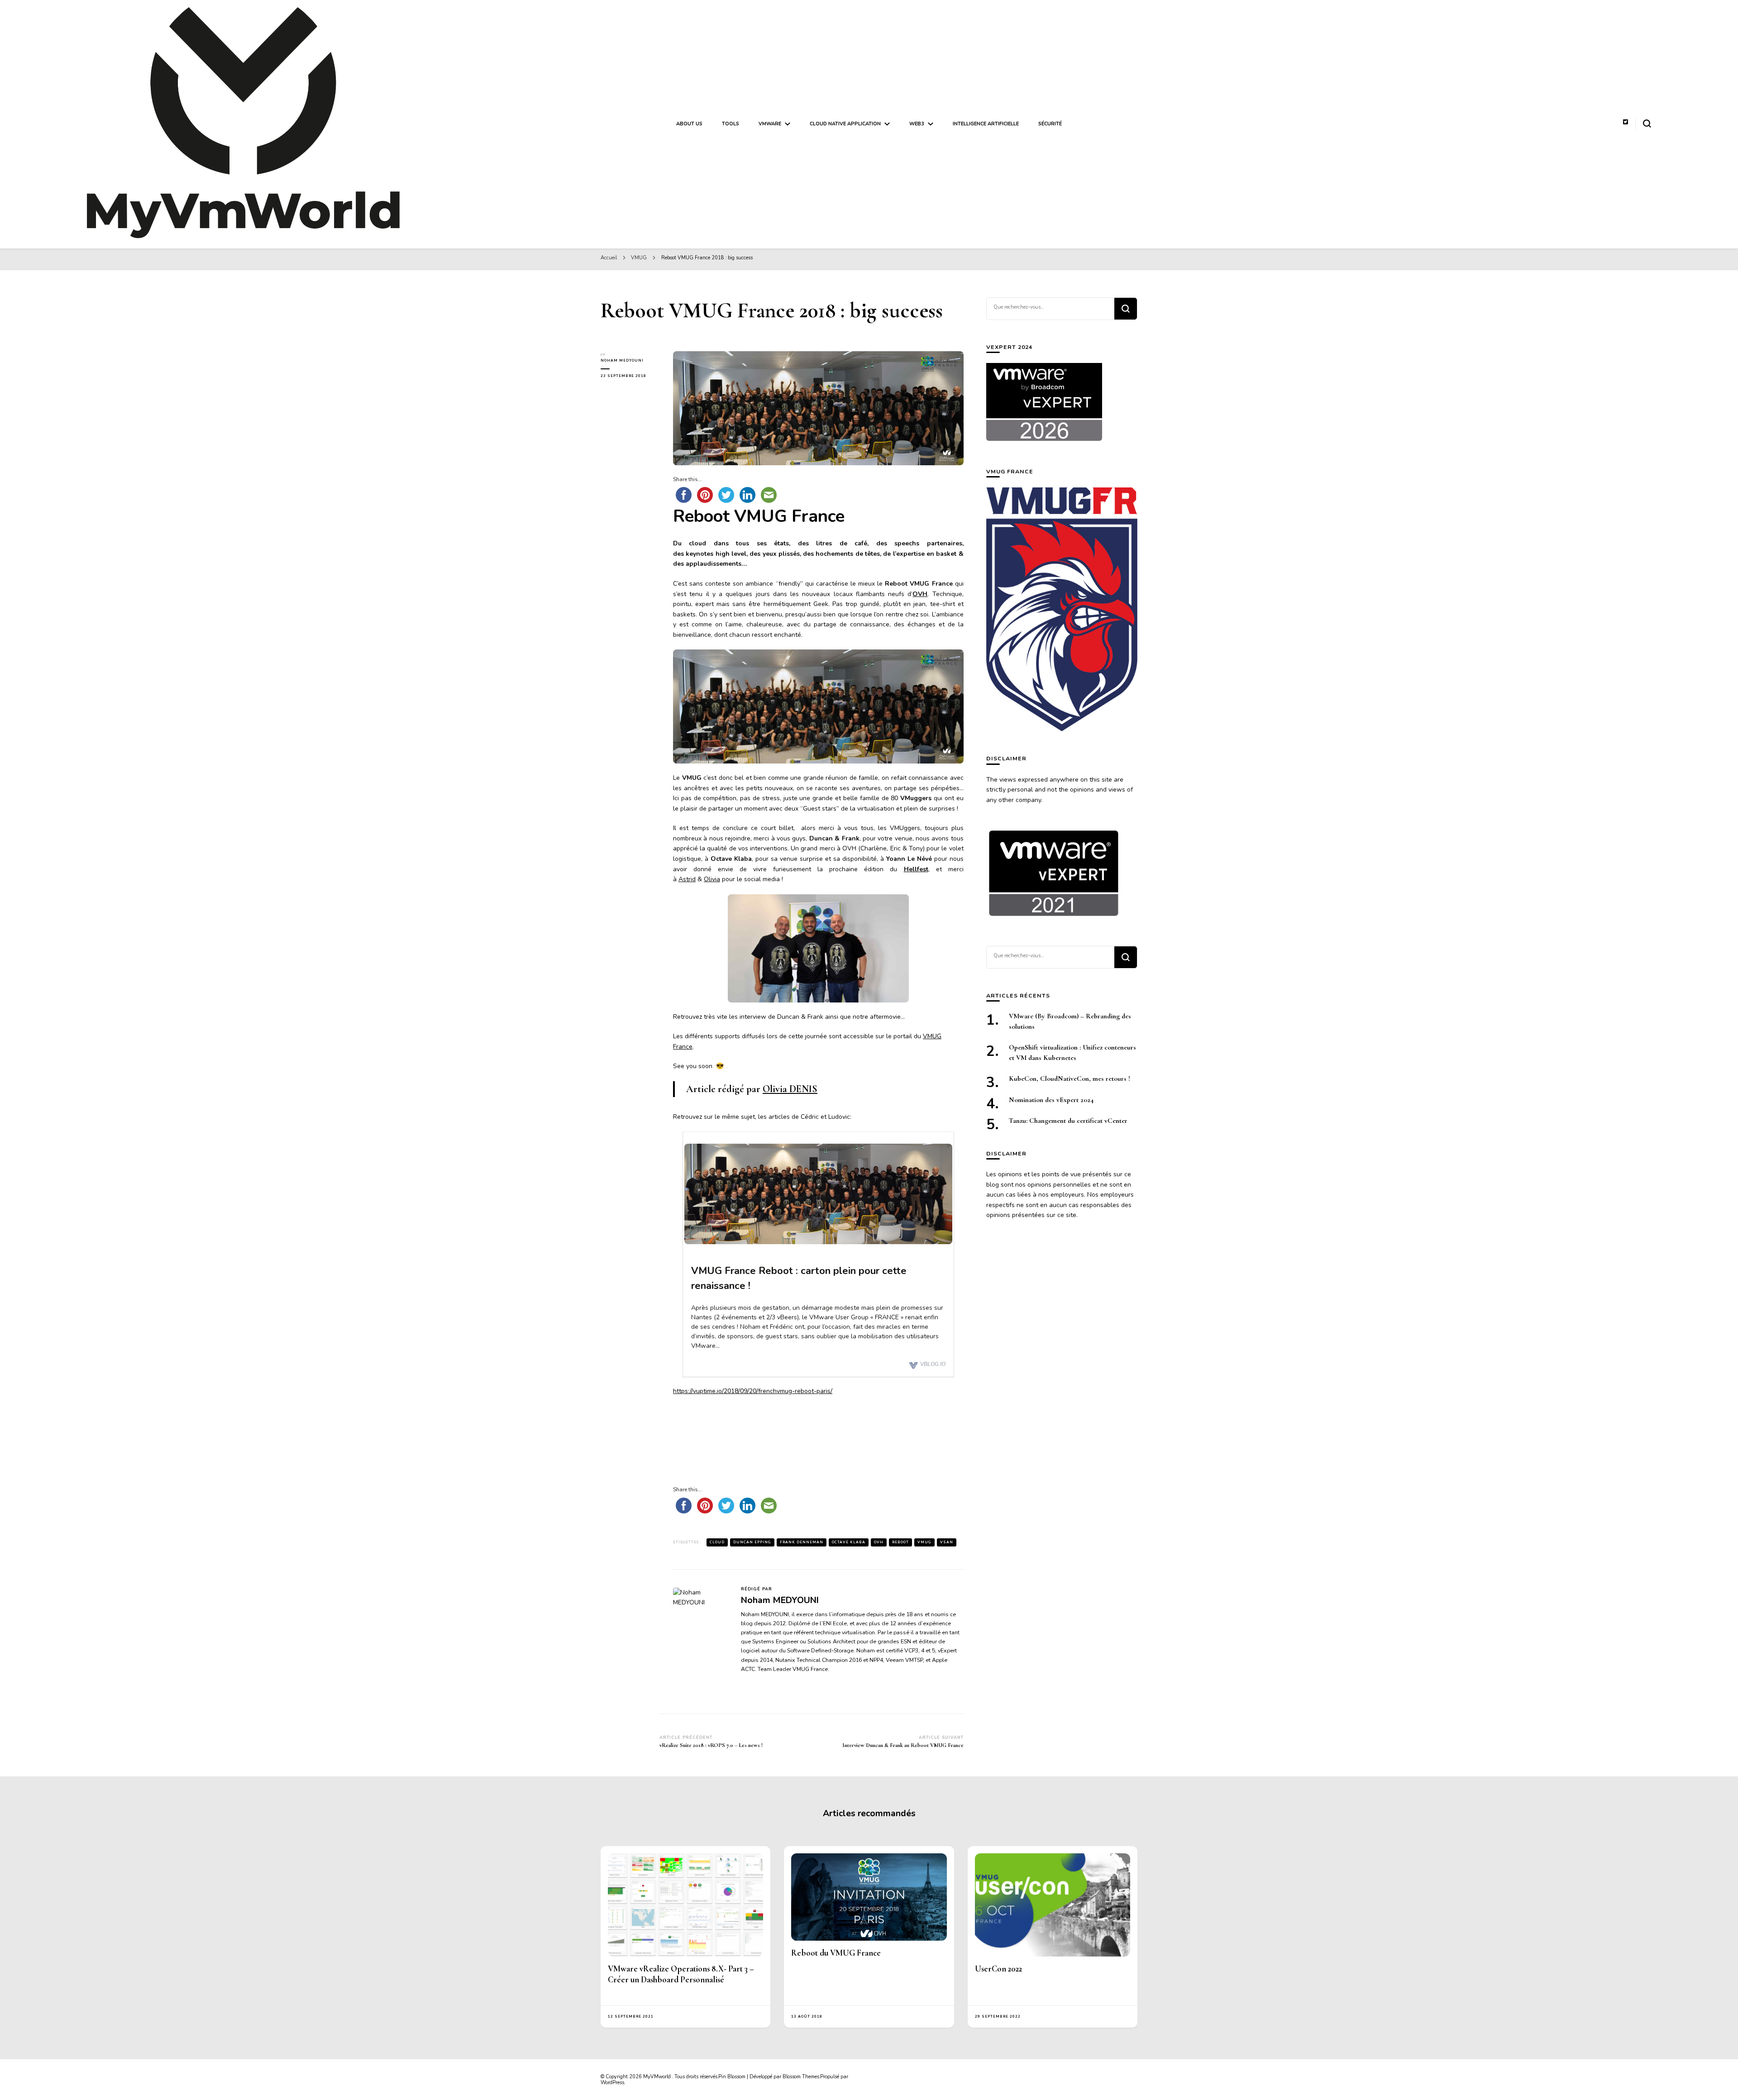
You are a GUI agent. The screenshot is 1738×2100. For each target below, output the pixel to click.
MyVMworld (658, 2077)
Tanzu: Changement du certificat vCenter (1068, 1121)
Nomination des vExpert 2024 (1051, 1100)
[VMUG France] (1062, 610)
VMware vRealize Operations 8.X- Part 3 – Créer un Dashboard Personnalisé (681, 1974)
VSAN (947, 1542)
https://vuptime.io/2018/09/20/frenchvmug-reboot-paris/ (753, 1391)
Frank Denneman (802, 1542)
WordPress (612, 2083)
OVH (879, 1542)
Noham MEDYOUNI (622, 360)
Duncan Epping (752, 1542)
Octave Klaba (849, 1542)
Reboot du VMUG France (836, 1953)
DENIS (790, 1089)
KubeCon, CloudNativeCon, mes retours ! (1070, 1079)
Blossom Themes (801, 2077)
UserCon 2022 (998, 1969)
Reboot (900, 1542)
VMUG (924, 1542)
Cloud (717, 1542)
